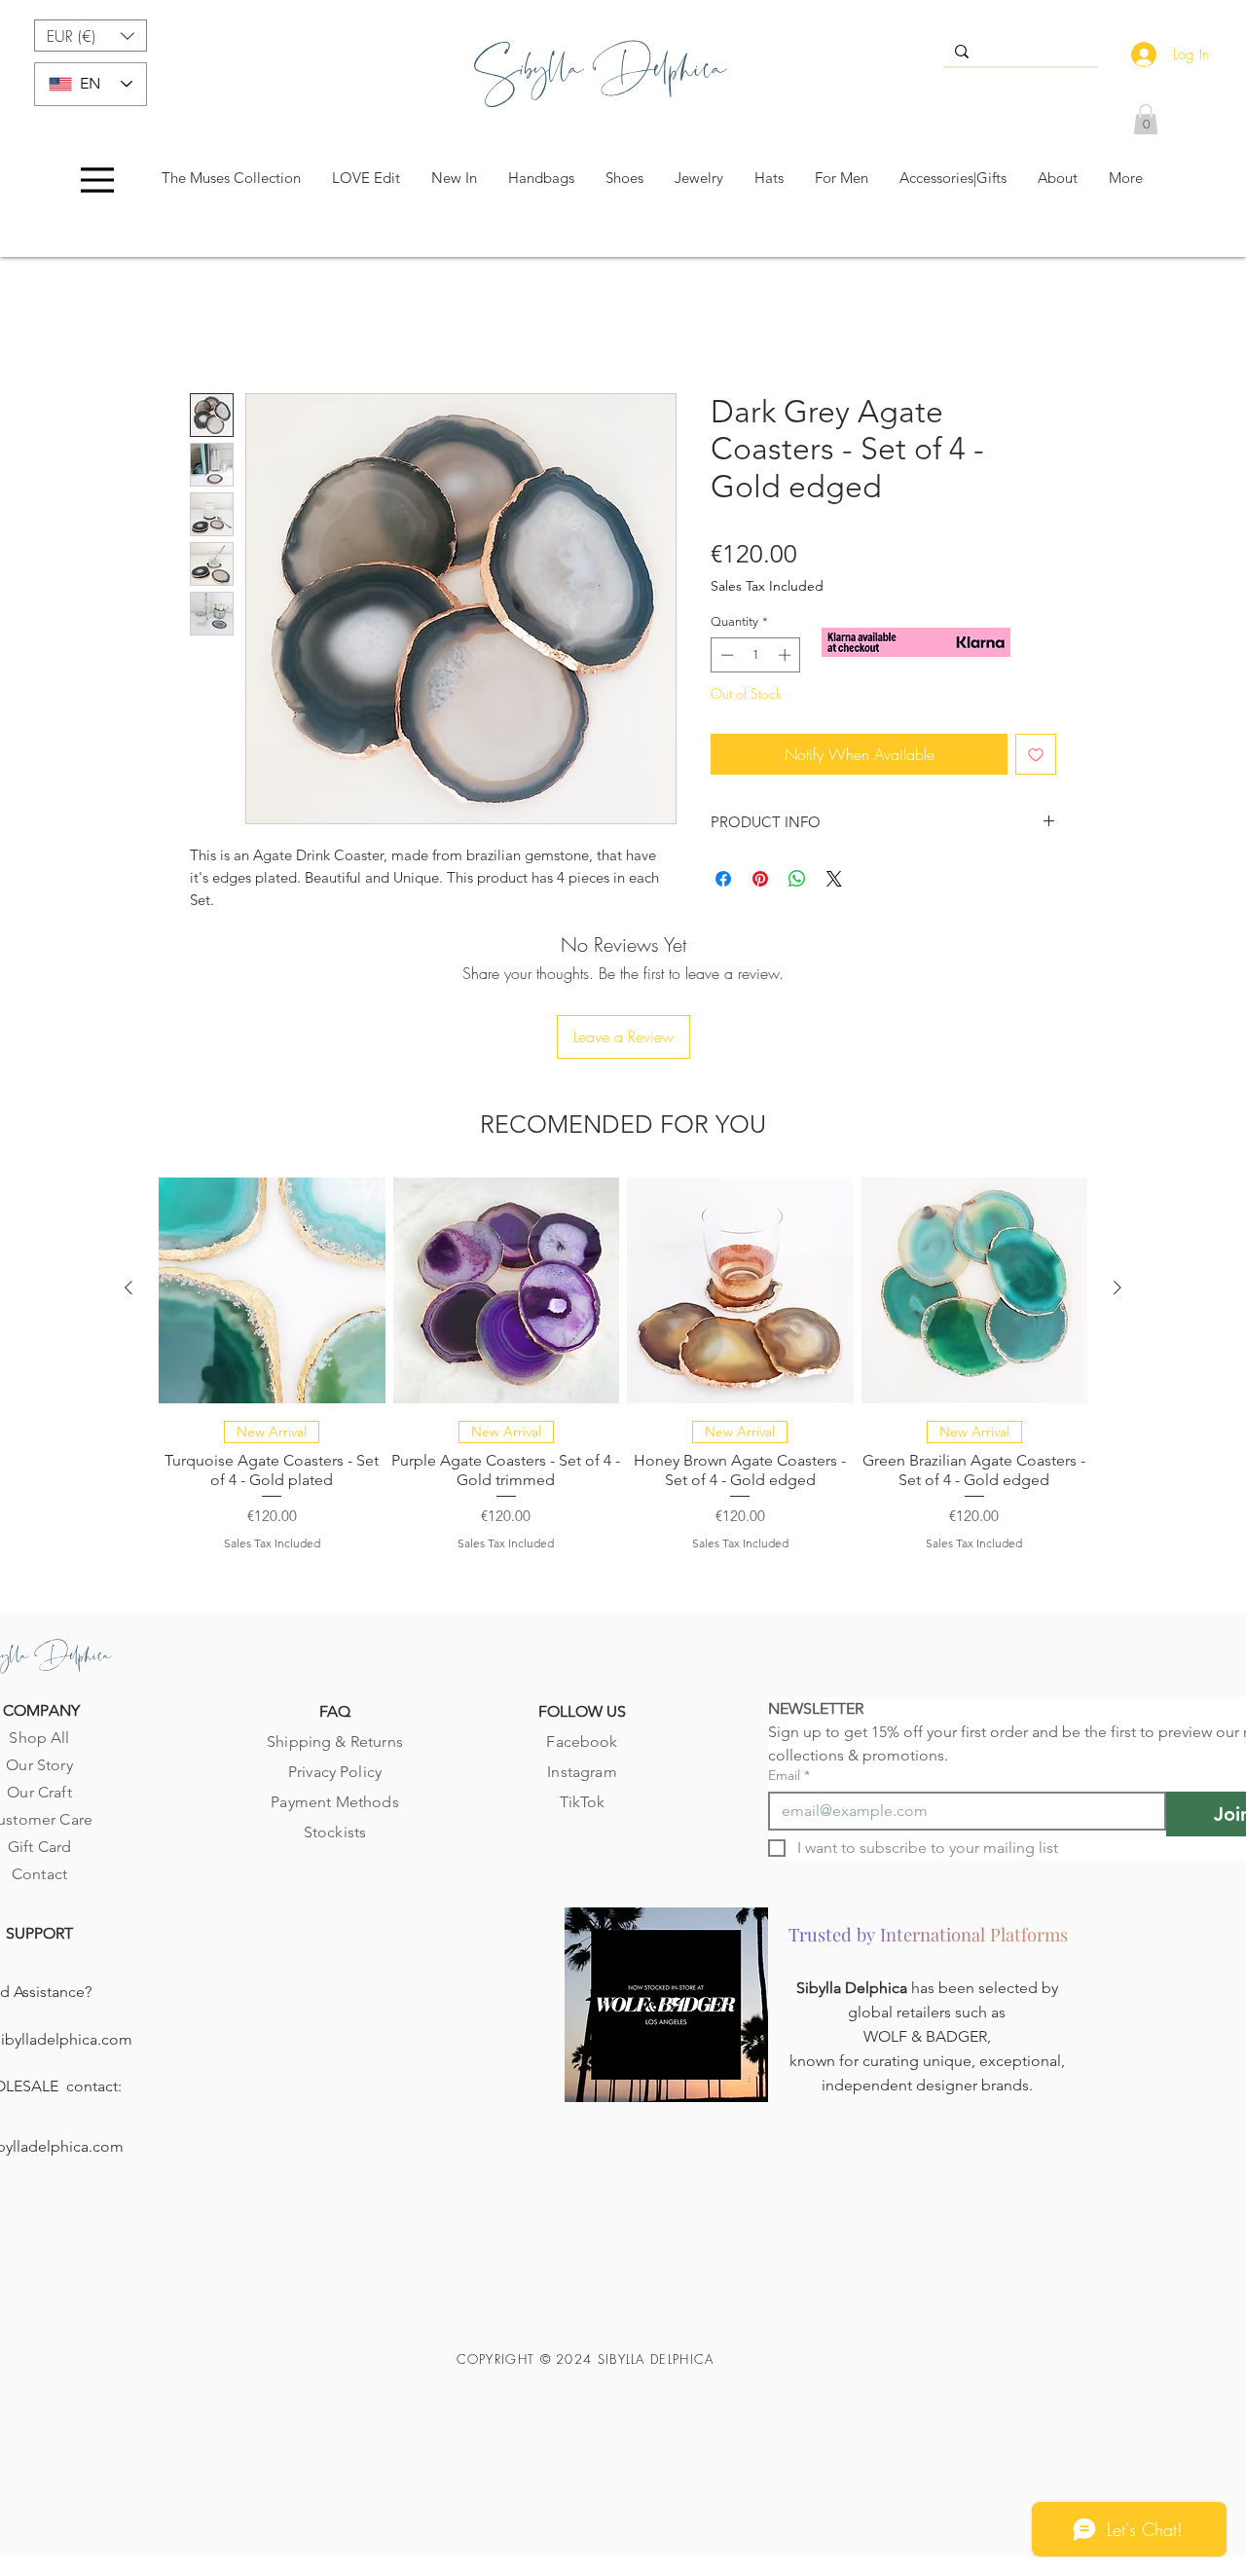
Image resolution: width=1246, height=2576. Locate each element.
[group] (623, 1259)
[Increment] (787, 659)
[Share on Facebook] (723, 883)
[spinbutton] (756, 659)
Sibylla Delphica (854, 1885)
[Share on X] (834, 883)
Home (209, 327)
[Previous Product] (128, 1184)
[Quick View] (272, 1187)
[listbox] (91, 36)
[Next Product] (1118, 1184)
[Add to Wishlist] (1036, 758)
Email (789, 1671)
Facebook (582, 1637)
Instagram (582, 1668)
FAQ (335, 1607)
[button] (91, 36)
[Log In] (1139, 54)
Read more (223, 925)
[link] (1146, 119)
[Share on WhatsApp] (797, 883)
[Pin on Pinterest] (760, 883)
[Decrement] (725, 659)
